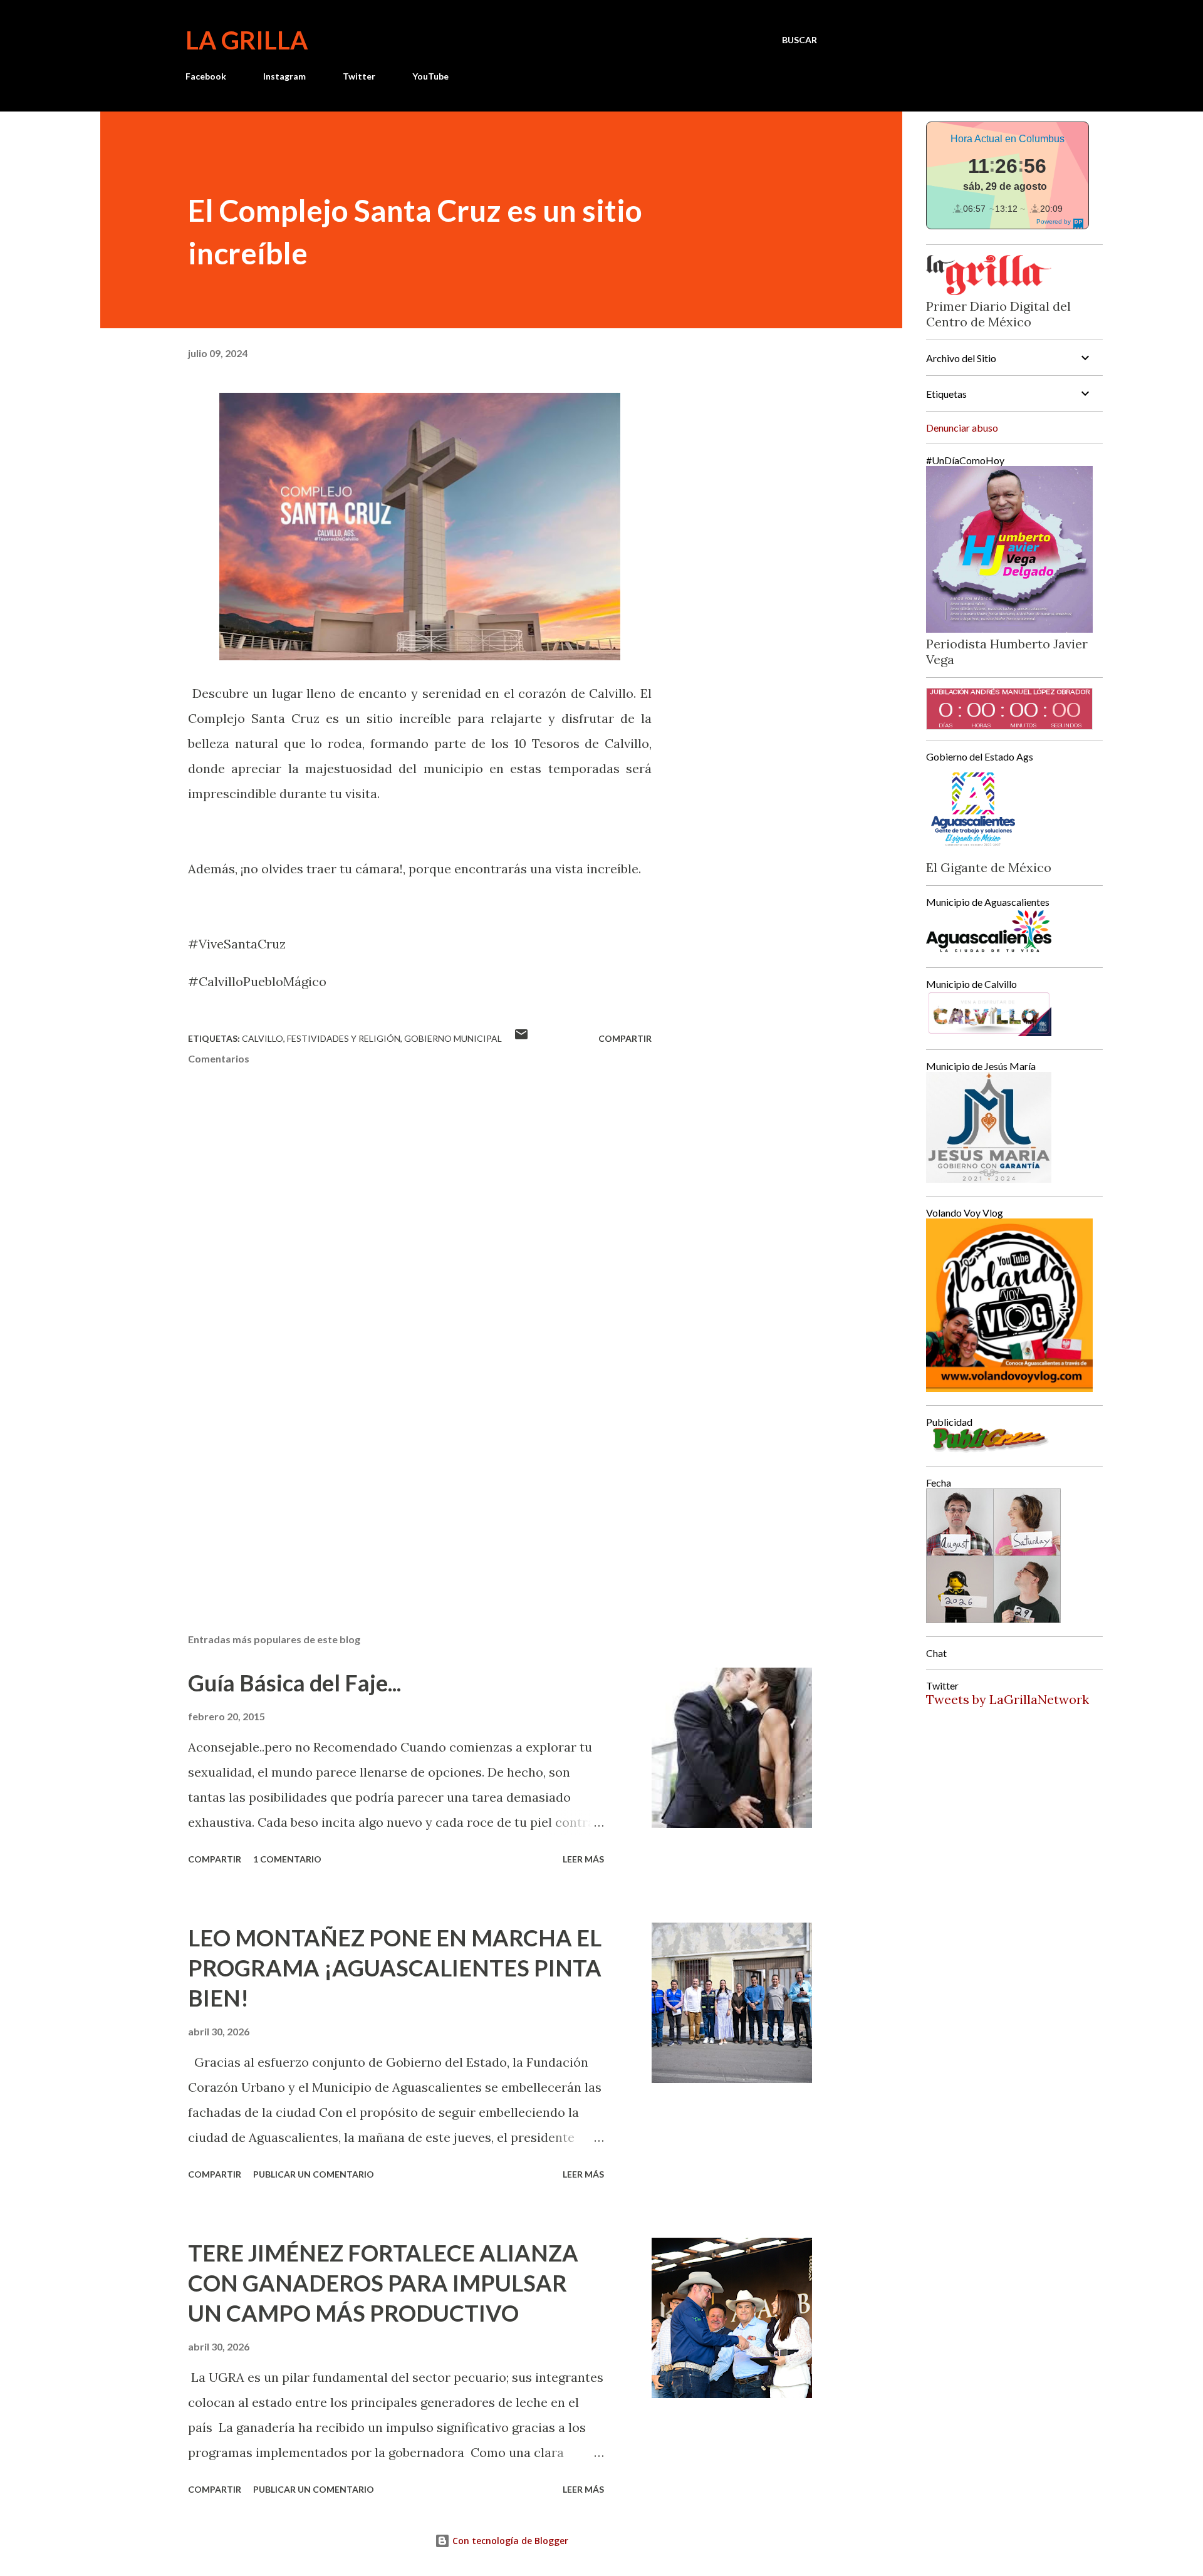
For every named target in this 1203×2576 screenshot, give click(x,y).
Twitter (359, 76)
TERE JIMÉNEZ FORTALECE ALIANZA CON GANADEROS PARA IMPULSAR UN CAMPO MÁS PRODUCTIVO (383, 2283)
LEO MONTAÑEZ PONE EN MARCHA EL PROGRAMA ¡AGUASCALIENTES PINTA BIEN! (395, 1968)
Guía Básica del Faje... (294, 1683)
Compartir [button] (625, 1038)
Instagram (284, 76)
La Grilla (247, 40)
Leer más (583, 1859)
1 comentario (287, 1859)
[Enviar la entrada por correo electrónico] (521, 1038)
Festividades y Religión (344, 1038)
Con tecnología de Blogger (509, 2541)
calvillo (263, 1038)
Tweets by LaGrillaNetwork (1008, 1699)
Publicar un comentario (314, 2174)
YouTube (430, 76)
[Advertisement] (400, 1477)
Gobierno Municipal (453, 1038)
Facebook (206, 76)
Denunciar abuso (962, 428)
